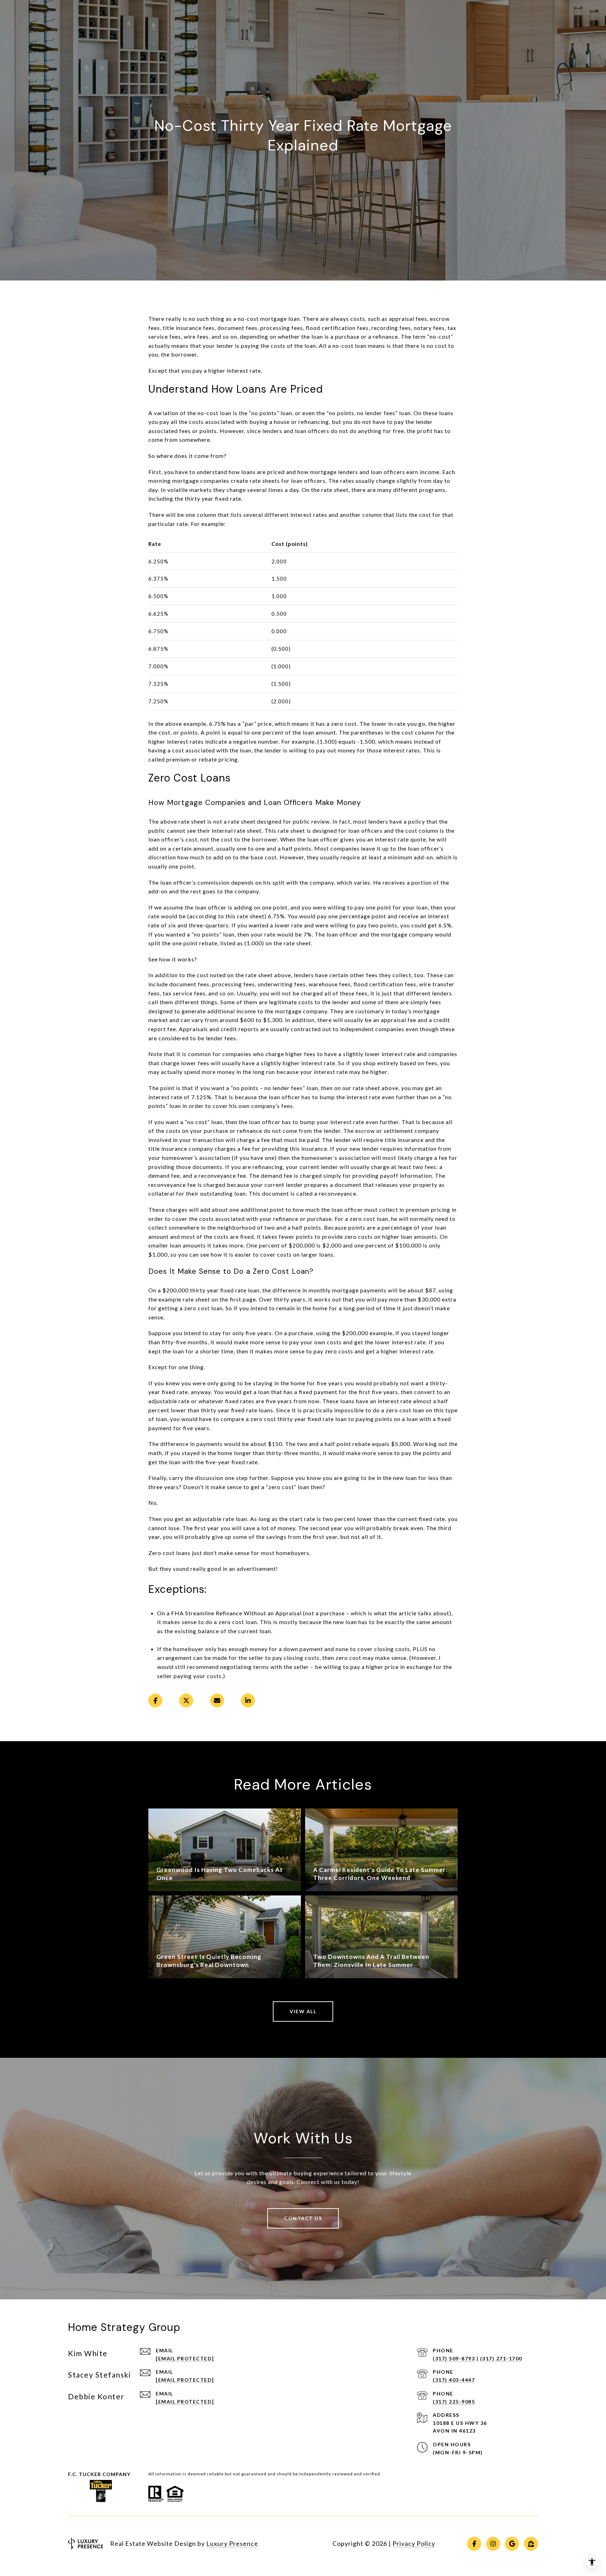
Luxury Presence (232, 2543)
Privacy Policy (414, 2543)
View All (303, 2011)
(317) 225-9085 (454, 2402)
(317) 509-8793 (454, 2358)
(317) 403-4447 (454, 2380)
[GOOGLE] (512, 2544)
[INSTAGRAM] (493, 2544)
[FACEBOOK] (474, 2544)
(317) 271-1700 (501, 2358)
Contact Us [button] (303, 2218)
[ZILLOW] (531, 2544)
